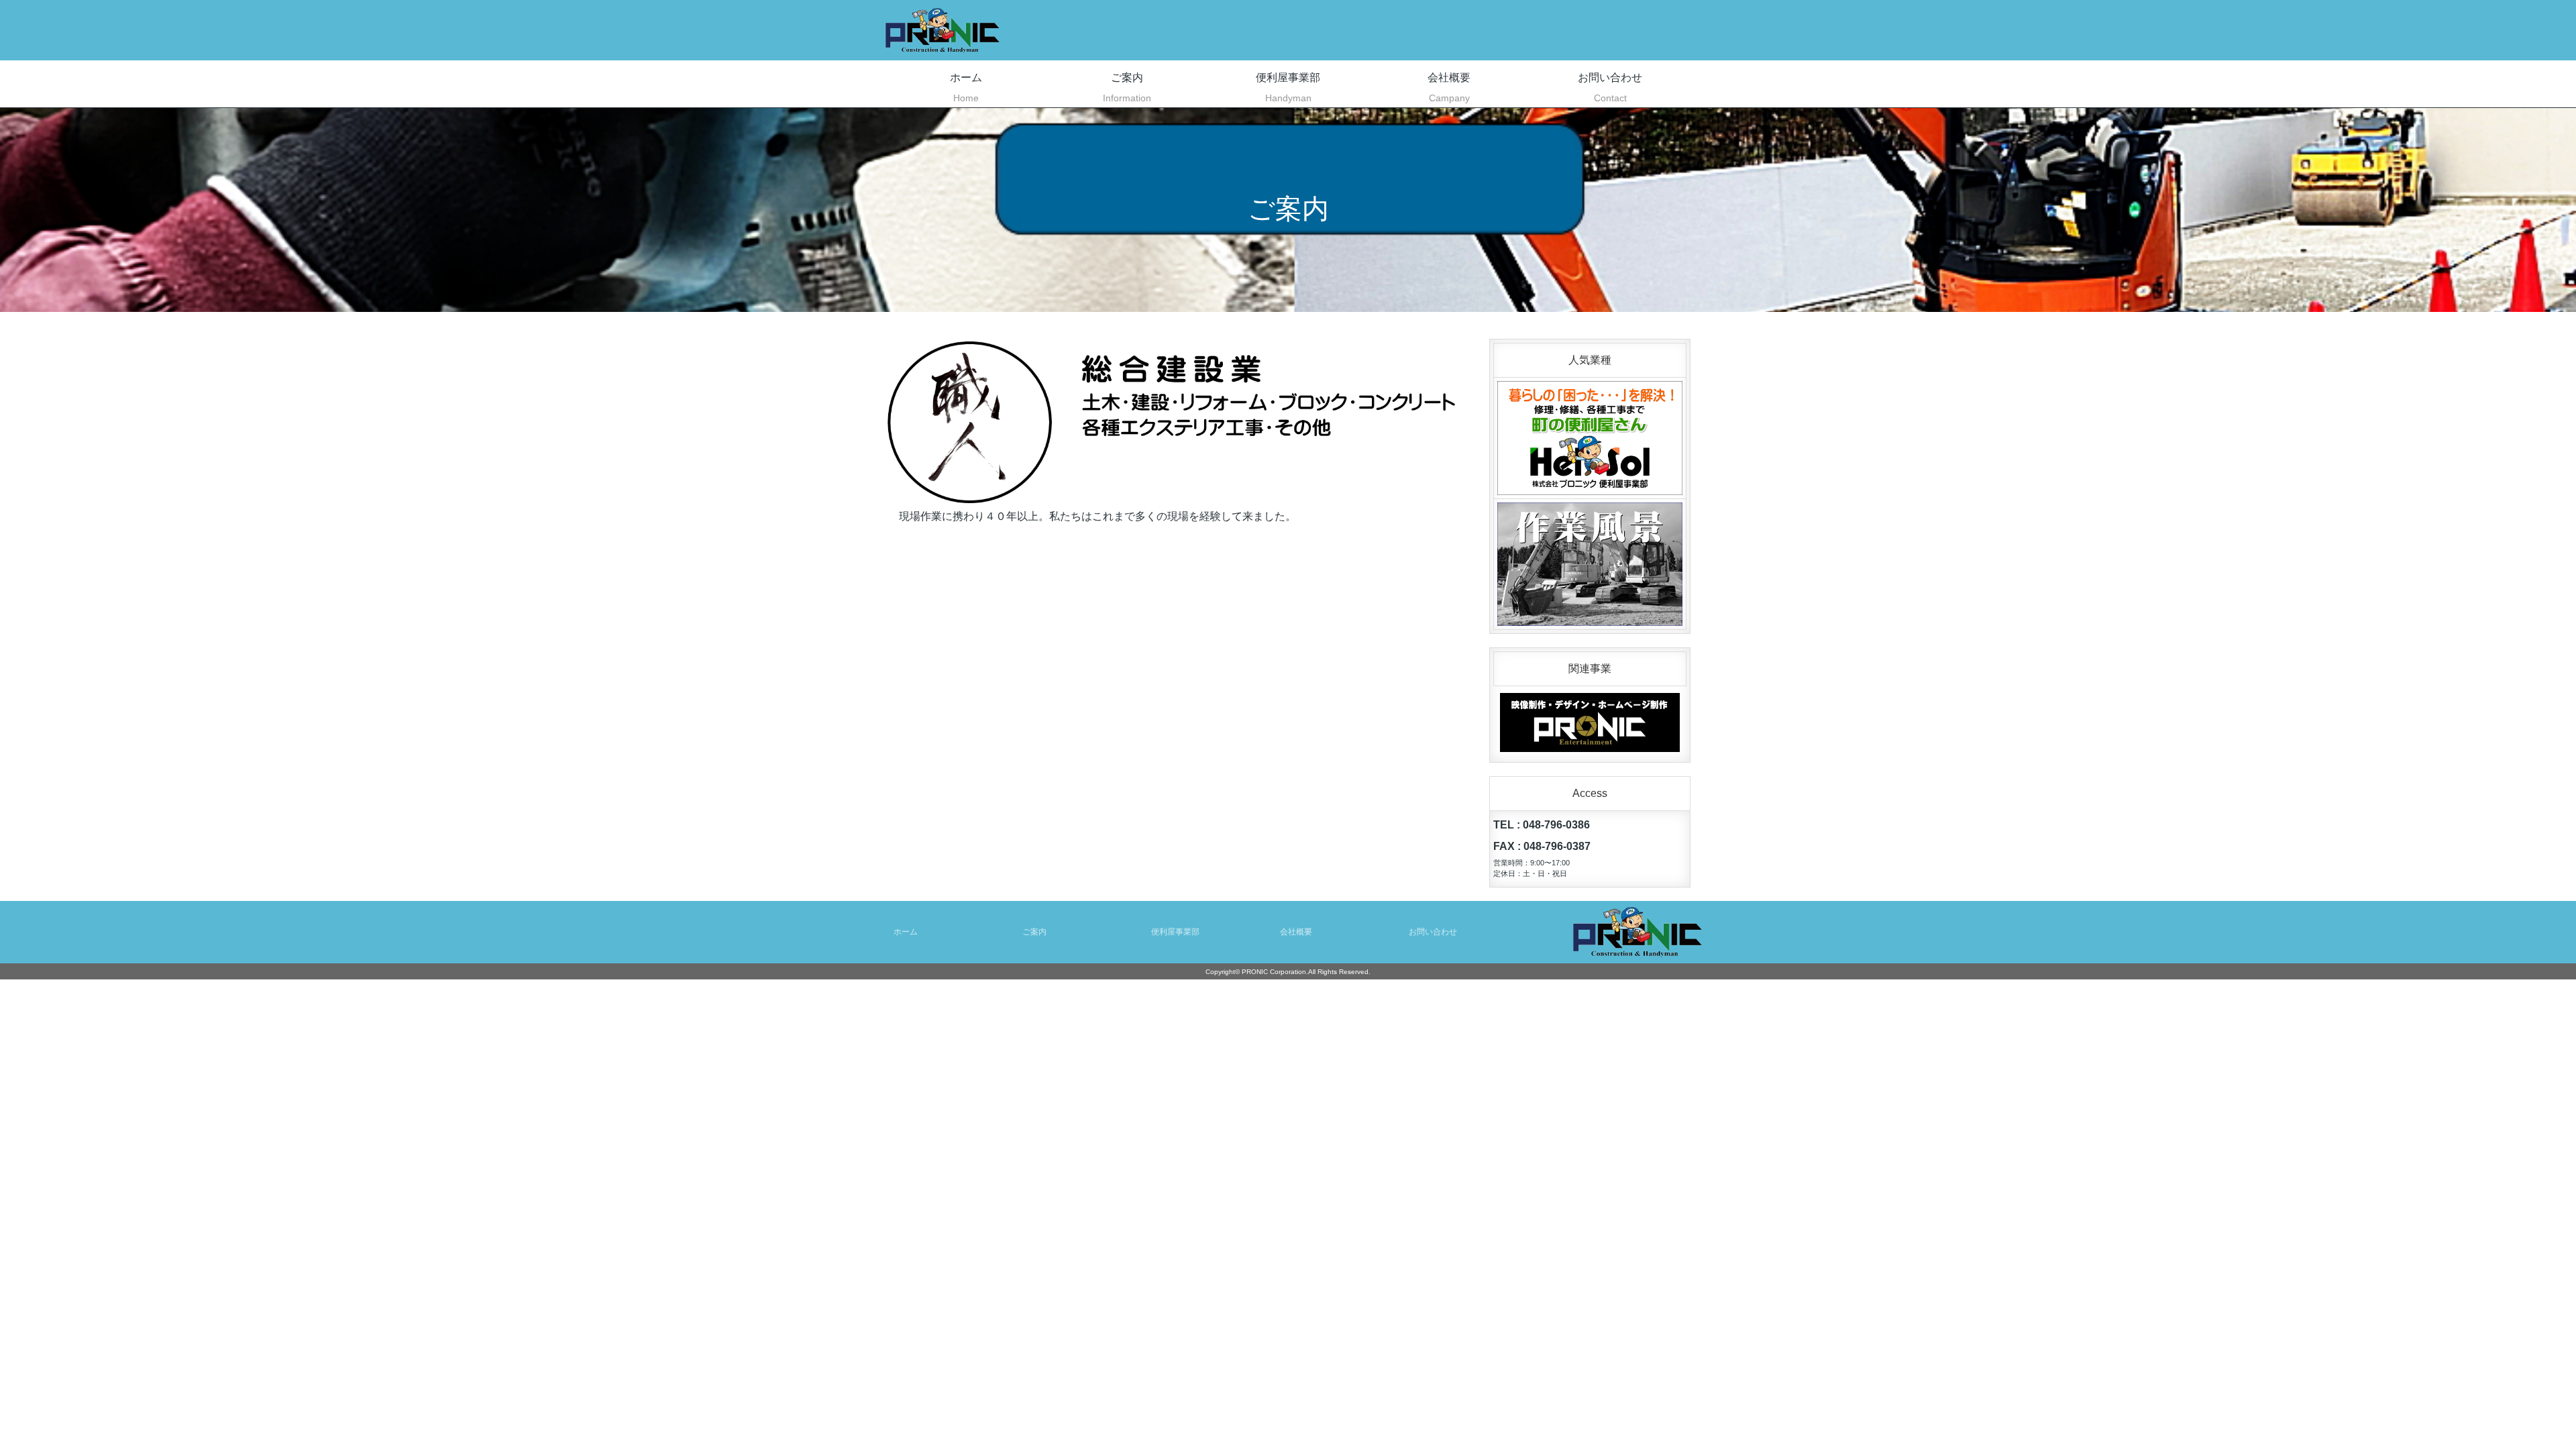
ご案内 (1127, 88)
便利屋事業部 (1288, 88)
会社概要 (1449, 88)
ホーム (966, 88)
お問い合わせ (1610, 88)
